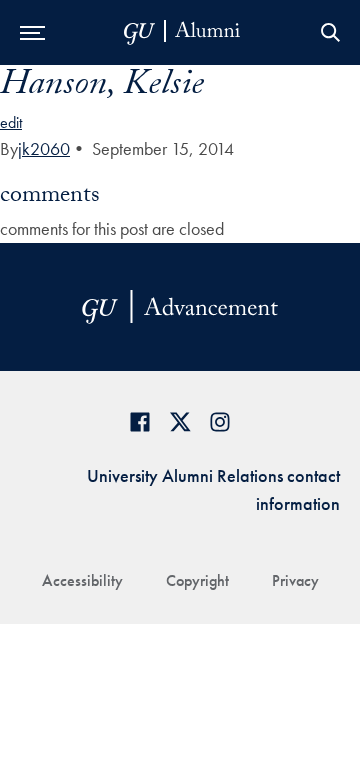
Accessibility (82, 580)
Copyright (197, 580)
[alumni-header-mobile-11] (182, 32)
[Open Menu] (32, 32)
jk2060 (44, 148)
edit (11, 122)
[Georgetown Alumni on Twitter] (180, 421)
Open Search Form (330, 32)
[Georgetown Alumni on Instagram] (220, 421)
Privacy (295, 580)
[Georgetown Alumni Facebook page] (140, 421)
